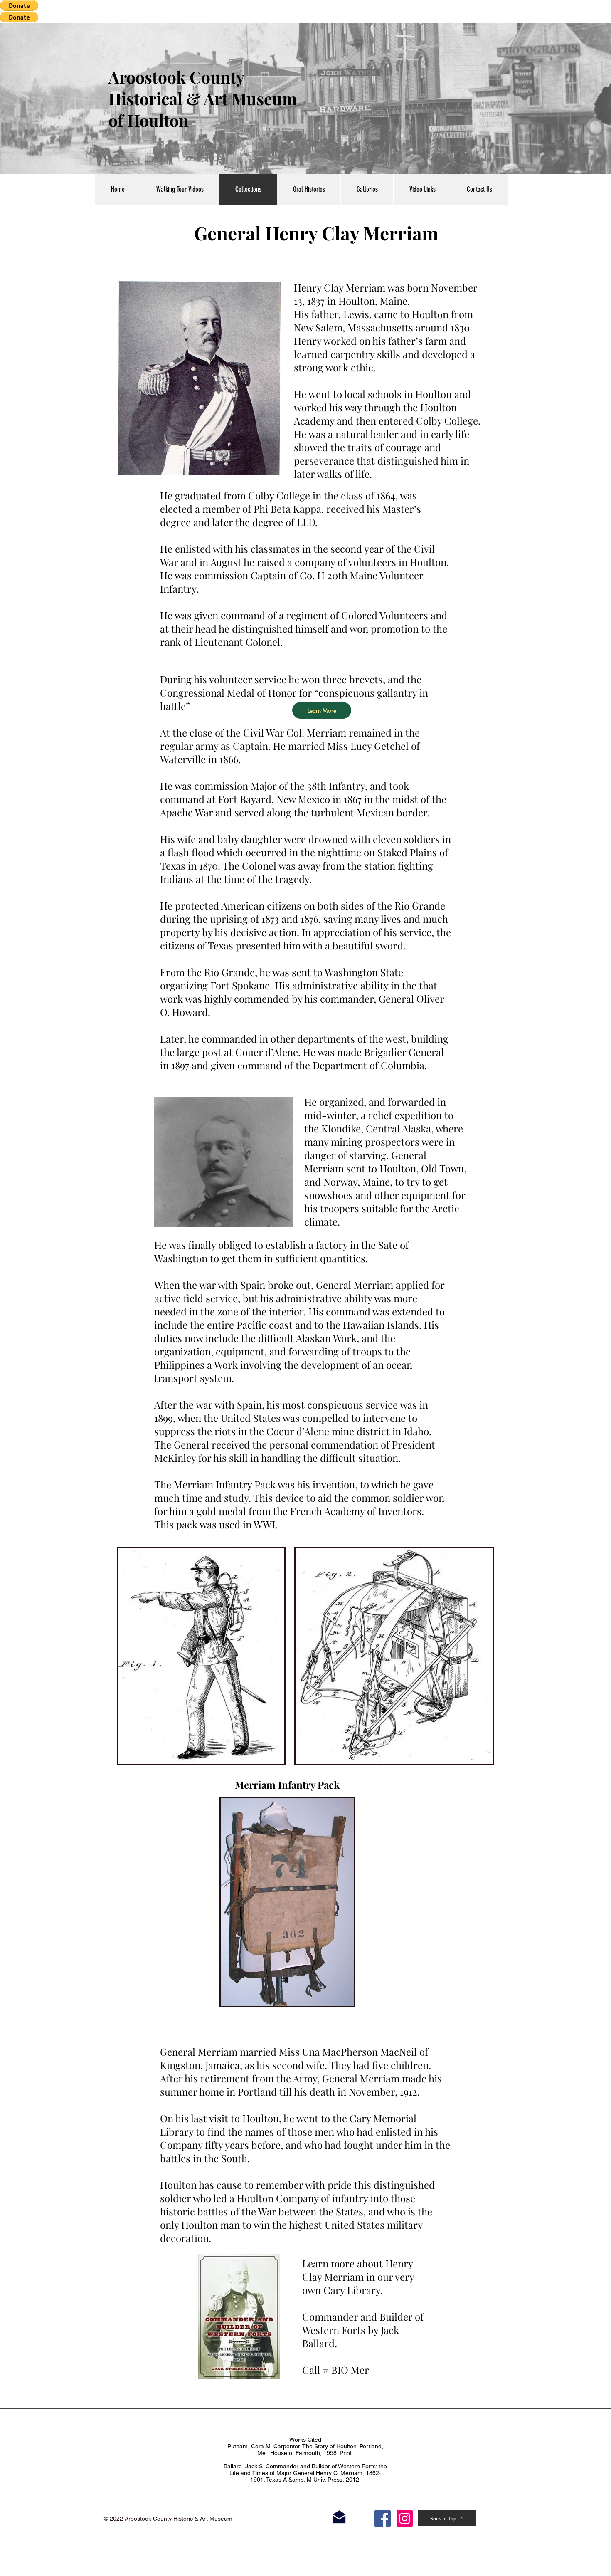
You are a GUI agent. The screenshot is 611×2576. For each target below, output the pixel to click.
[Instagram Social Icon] (405, 2518)
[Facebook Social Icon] (383, 2518)
